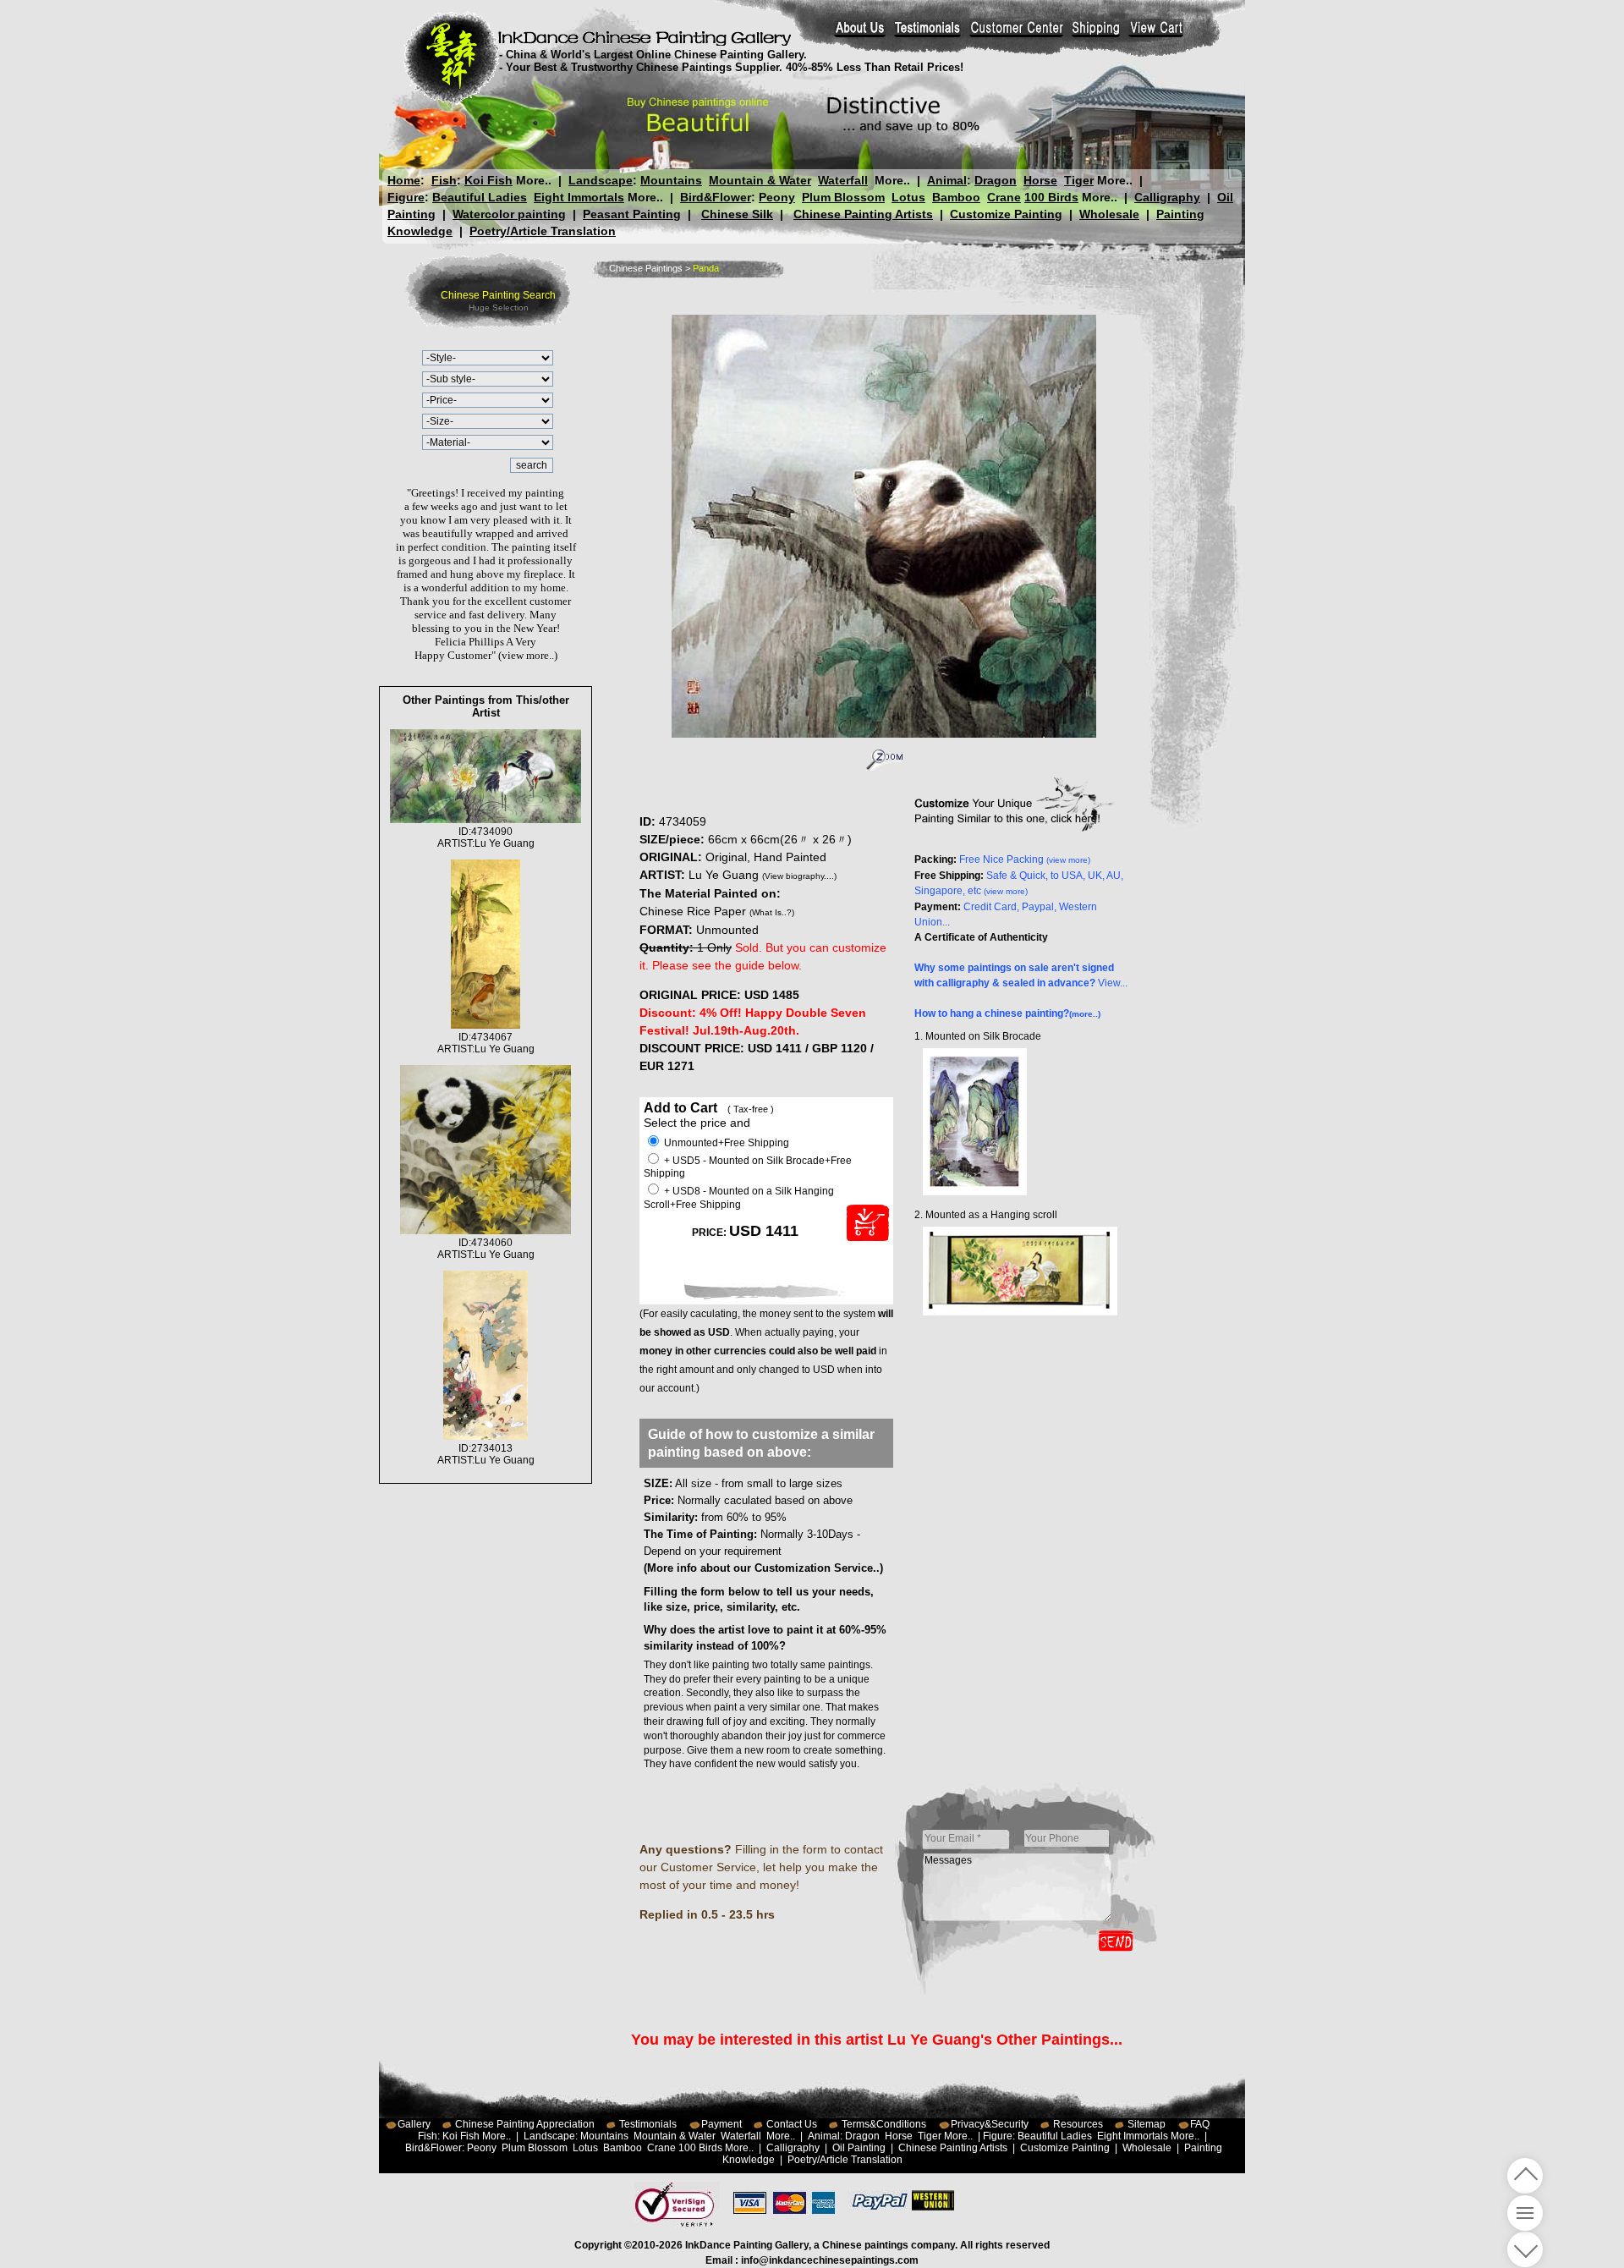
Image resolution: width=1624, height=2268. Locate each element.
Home (404, 180)
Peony (777, 197)
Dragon (996, 180)
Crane (1004, 197)
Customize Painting (1006, 214)
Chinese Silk (737, 214)
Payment (721, 2124)
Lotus (908, 197)
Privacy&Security (990, 2124)
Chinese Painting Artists (863, 214)
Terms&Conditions (884, 2124)
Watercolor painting (509, 214)
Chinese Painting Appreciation (525, 2124)
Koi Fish (488, 180)
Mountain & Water (760, 180)
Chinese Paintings (646, 268)
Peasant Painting (632, 214)
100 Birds (1051, 197)
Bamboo (956, 197)
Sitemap (1147, 2124)
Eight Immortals (579, 197)
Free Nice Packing (1025, 859)
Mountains (671, 180)
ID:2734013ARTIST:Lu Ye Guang (486, 1454)
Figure (406, 197)
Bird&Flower (716, 197)
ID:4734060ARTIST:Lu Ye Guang (486, 1249)
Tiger (1079, 180)
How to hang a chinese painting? (1007, 1013)
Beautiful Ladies (480, 197)
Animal (947, 180)
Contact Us (792, 2124)
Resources (1078, 2124)
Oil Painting (859, 2148)
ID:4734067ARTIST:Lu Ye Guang (486, 1043)
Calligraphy (1167, 197)
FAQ (1200, 2124)
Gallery (414, 2124)
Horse (1040, 180)
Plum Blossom (843, 197)
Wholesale (1109, 214)
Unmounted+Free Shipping (725, 1143)
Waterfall (843, 180)
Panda (706, 268)
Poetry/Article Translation (543, 231)
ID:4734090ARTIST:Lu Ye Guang (486, 837)
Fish (444, 180)
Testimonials (648, 2124)
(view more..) (528, 655)
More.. (534, 180)
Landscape (601, 180)
